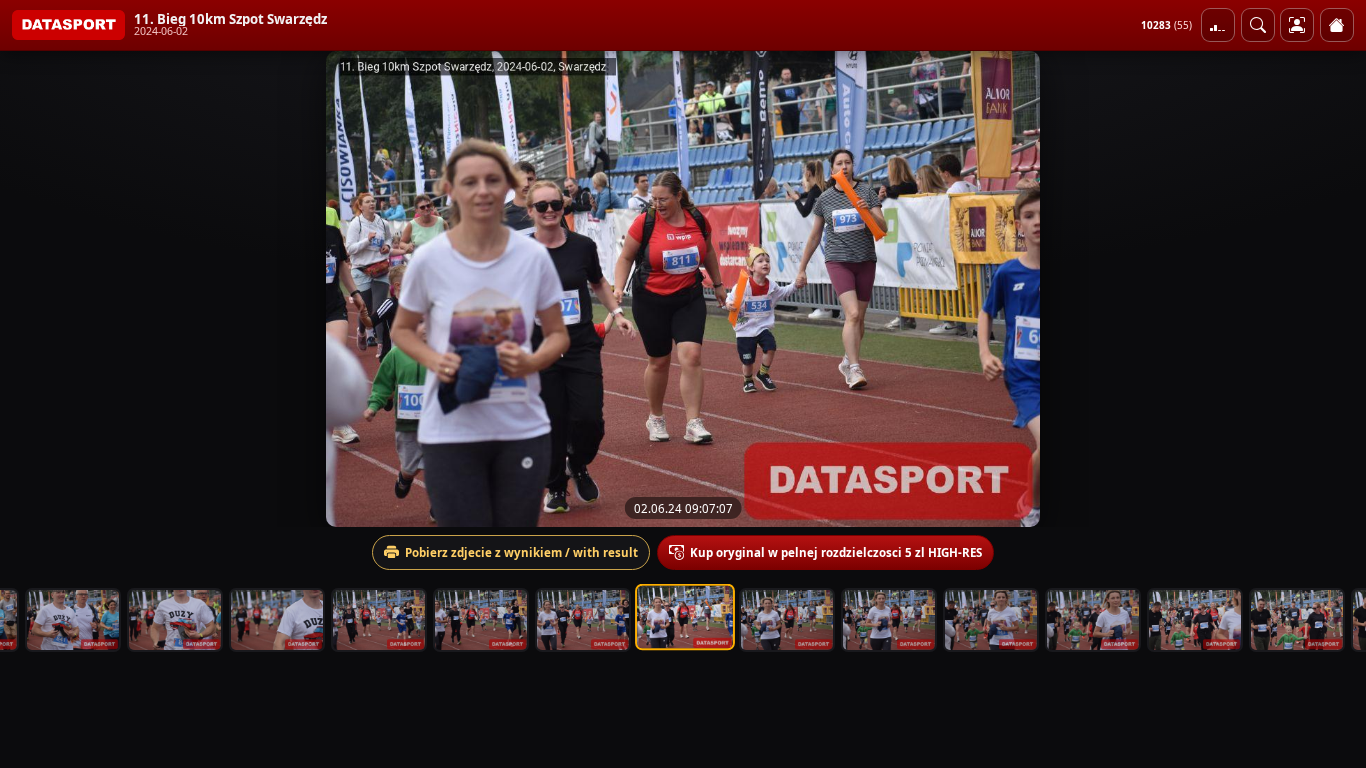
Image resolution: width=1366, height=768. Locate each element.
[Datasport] (68, 25)
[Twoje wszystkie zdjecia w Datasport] (1297, 25)
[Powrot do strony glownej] (1337, 25)
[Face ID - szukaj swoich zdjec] (1258, 25)
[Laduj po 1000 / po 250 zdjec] (1218, 25)
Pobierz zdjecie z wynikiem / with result (521, 552)
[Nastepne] (1333, 289)
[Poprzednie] (33, 289)
